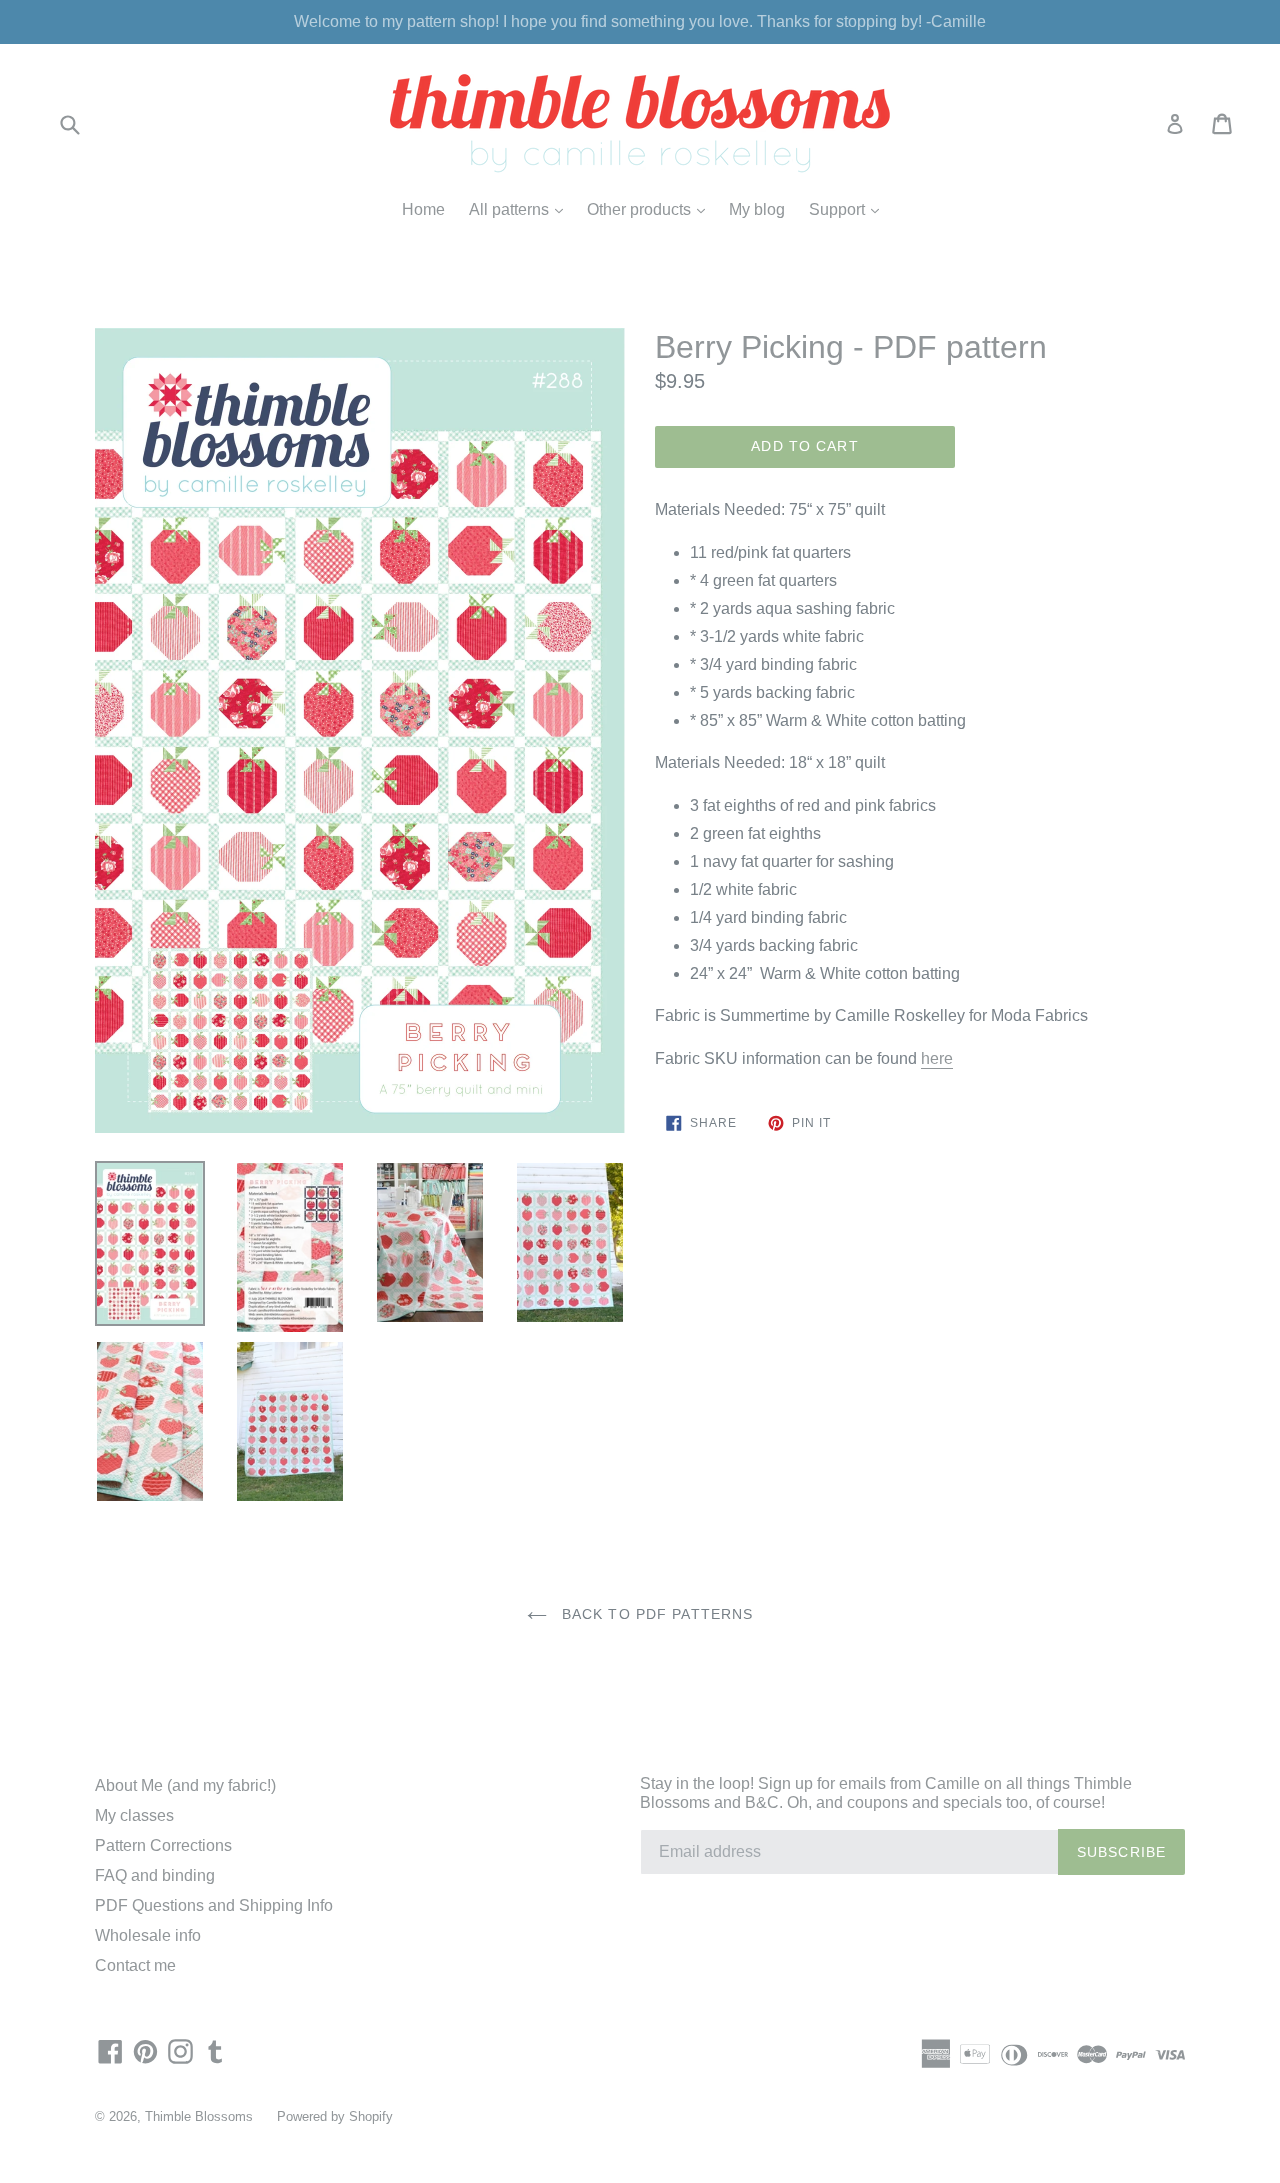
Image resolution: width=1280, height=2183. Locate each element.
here (937, 1058)
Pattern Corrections (163, 1845)
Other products (651, 209)
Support (849, 209)
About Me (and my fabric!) (185, 1785)
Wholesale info (148, 1935)
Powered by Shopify (335, 2116)
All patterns (521, 209)
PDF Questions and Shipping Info (214, 1905)
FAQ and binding (155, 1875)
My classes (134, 1815)
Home (423, 209)
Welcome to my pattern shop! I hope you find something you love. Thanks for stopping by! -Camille (640, 21)
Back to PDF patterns (655, 1614)
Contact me (135, 1965)
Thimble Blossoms (199, 2116)
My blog (757, 209)
